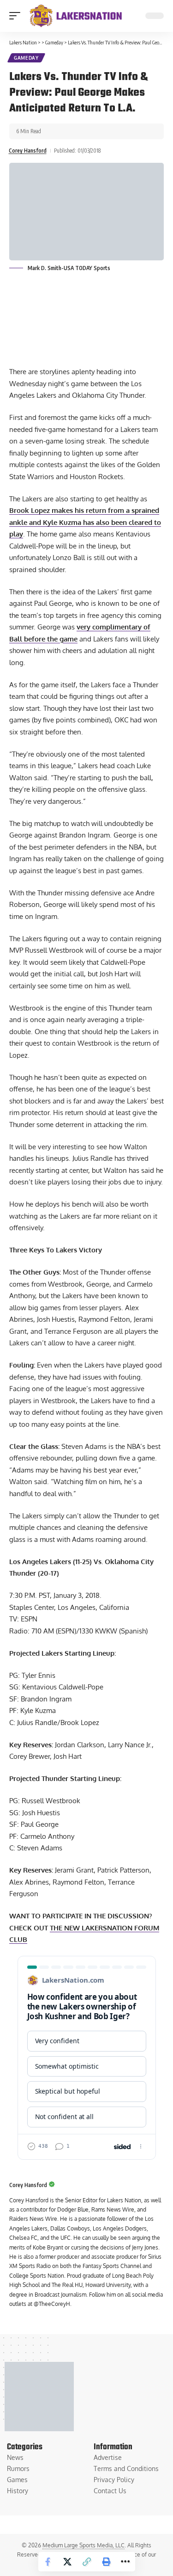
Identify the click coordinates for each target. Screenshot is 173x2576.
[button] (17, 16)
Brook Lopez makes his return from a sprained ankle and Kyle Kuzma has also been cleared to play (85, 522)
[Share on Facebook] (48, 2562)
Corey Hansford (28, 151)
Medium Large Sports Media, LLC (84, 2545)
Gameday (26, 58)
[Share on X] (67, 2562)
